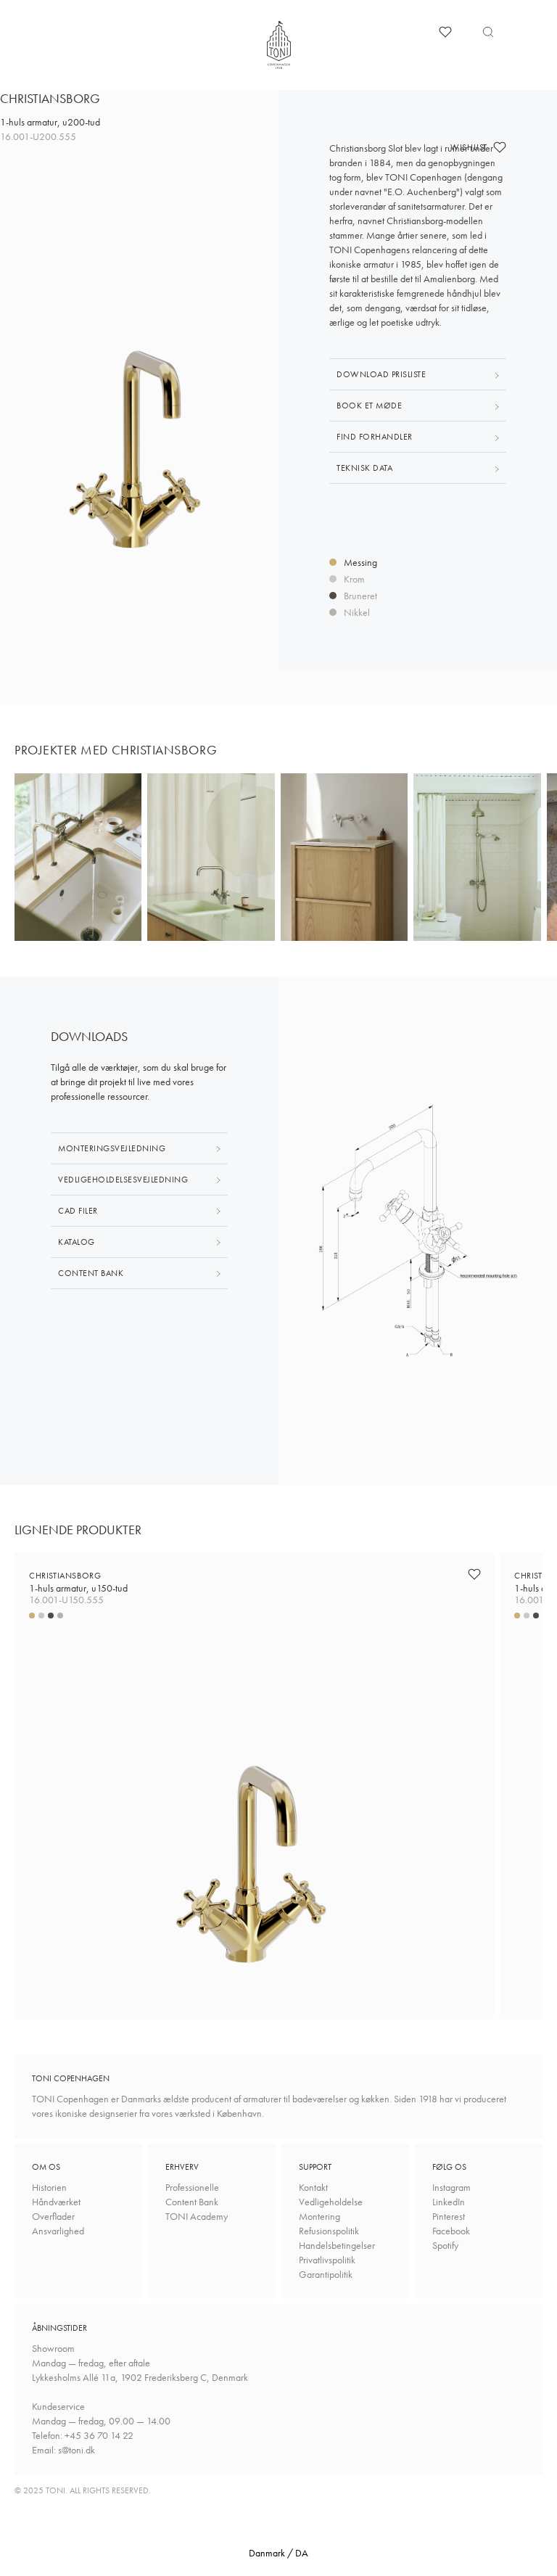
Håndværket (56, 2202)
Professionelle (192, 2187)
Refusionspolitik (329, 2231)
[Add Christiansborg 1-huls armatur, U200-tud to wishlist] (500, 147)
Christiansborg (78, 1582)
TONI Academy (197, 2216)
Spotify (445, 2245)
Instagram (451, 2187)
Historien (49, 2187)
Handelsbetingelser (337, 2245)
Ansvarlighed (58, 2231)
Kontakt (313, 2187)
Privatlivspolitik (327, 2260)
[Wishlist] (445, 32)
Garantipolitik (326, 2274)
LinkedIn (449, 2202)
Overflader (53, 2216)
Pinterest (449, 2216)
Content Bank (192, 2202)
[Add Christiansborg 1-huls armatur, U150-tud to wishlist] (474, 1574)
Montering (319, 2216)
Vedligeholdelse (331, 2202)
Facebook (451, 2231)
